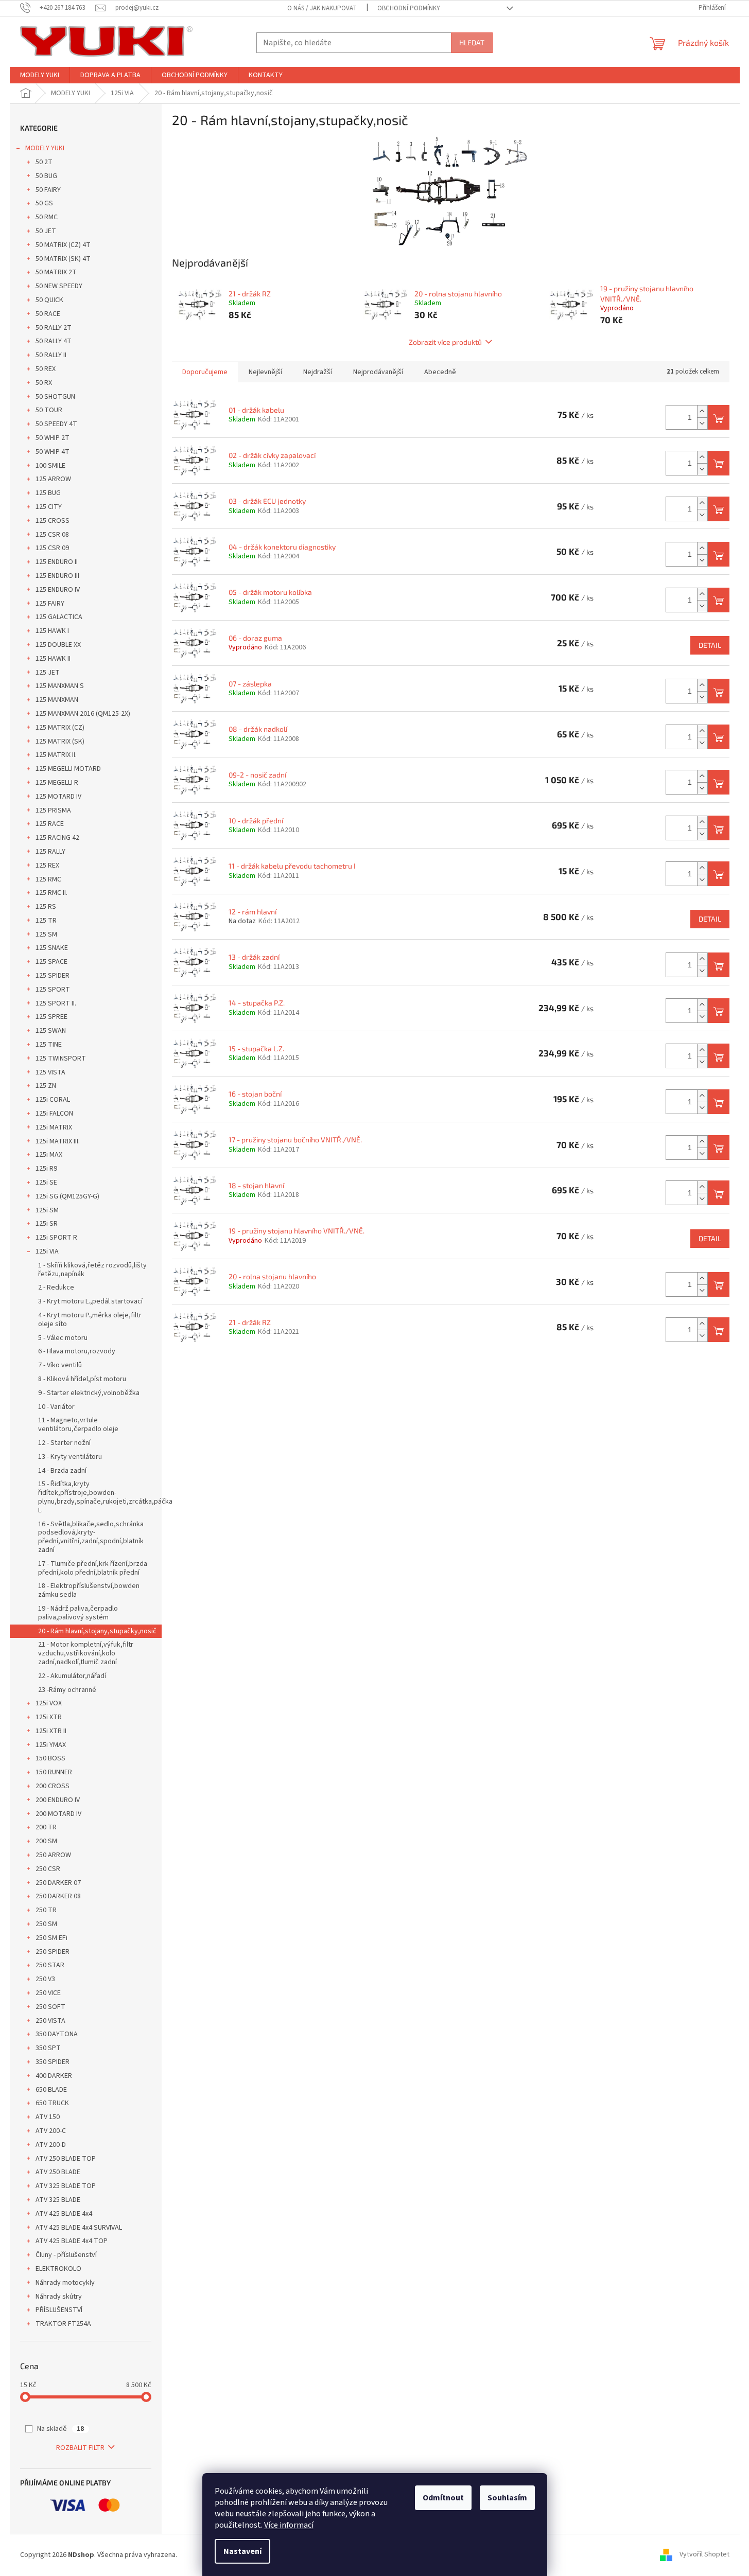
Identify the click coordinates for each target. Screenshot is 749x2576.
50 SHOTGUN (55, 397)
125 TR (46, 921)
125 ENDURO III (57, 576)
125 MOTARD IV (58, 797)
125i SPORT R (56, 1238)
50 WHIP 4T (53, 452)
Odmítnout (443, 2498)
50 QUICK (49, 300)
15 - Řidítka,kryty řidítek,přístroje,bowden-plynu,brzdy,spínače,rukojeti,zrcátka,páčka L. (100, 1497)
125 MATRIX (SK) (60, 742)
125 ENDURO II (57, 562)
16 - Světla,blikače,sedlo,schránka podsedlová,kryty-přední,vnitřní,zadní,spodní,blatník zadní (91, 1537)
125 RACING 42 (57, 838)
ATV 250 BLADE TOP (66, 2159)
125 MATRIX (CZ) (60, 728)
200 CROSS (53, 1786)
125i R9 (46, 1169)
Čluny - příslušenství (66, 2255)
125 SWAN (51, 1031)
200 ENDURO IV (58, 1800)
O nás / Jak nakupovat (322, 8)
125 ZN (46, 1086)
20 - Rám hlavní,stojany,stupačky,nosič (97, 1631)
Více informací (289, 2525)
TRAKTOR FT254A (63, 2324)
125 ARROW (53, 479)
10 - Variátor (56, 1407)
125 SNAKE (52, 948)
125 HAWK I (52, 631)
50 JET (46, 231)
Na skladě (60, 2429)
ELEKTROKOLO (58, 2269)
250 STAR (50, 1965)
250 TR (46, 1910)
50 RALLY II (51, 355)
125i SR (47, 1224)
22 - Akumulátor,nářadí (72, 1676)
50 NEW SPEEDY (59, 286)
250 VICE (48, 1993)
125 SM (46, 934)
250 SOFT (50, 2007)
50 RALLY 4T (54, 341)
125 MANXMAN (57, 700)
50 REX (46, 369)
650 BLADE (51, 2090)
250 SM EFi (51, 1938)
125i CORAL (53, 1100)
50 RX (44, 383)
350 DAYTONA (57, 2034)
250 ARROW (53, 1855)
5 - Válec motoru (63, 1338)
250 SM (46, 1924)
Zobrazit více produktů (445, 342)
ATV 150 (48, 2117)
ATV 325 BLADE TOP (66, 2186)
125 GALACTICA (59, 617)
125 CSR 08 (52, 535)
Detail (710, 645)
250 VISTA (50, 2021)
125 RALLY (50, 852)
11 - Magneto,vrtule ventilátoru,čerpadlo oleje (78, 1425)
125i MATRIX (54, 1127)
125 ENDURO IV (58, 590)
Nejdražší (318, 372)
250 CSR (48, 1869)
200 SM (46, 1841)
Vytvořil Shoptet (704, 2555)
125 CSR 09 (52, 548)
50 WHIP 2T (53, 438)
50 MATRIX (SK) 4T (63, 259)
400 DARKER (54, 2076)
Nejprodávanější (378, 372)
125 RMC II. (51, 893)
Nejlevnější (265, 372)
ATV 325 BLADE (58, 2200)
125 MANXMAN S (60, 686)
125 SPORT (53, 990)
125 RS (46, 907)
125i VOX (49, 1703)
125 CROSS (53, 521)
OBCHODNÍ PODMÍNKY (409, 8)
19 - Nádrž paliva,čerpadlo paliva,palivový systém (78, 1613)
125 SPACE (51, 962)
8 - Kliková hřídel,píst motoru (82, 1379)
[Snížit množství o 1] (702, 423)
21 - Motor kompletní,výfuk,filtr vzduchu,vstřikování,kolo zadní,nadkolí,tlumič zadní (86, 1653)
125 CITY (49, 507)
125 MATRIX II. (56, 755)
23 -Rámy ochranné (67, 1690)
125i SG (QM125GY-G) (67, 1196)
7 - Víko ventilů (60, 1365)
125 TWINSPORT (61, 1058)
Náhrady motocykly (65, 2283)
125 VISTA (50, 1072)
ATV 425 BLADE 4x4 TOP (72, 2241)
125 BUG (48, 493)
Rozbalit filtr (80, 2448)
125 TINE (49, 1045)
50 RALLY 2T (54, 328)
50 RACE (48, 314)
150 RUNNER (54, 1772)
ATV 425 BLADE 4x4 (64, 2214)
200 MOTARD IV (58, 1814)
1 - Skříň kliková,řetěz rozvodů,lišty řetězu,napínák (92, 1270)
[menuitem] (40, 75)
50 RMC (47, 217)
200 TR (46, 1827)
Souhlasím (507, 2498)
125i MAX (49, 1155)
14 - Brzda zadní (62, 1471)
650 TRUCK (52, 2103)
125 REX (47, 866)
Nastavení (242, 2551)
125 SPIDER (53, 976)
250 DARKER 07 (58, 1883)
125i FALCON (54, 1114)
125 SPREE (51, 1017)
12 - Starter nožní (64, 1443)
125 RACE (50, 824)
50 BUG (46, 176)
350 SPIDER (53, 2062)
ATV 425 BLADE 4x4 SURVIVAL (79, 2228)
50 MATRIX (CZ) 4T (63, 245)
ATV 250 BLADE (58, 2172)
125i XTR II (51, 1731)
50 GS (44, 203)
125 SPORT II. (56, 1003)
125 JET (48, 673)
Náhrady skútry (59, 2297)
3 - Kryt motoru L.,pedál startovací (90, 1301)
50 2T (44, 162)
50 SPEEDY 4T (56, 424)
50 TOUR (49, 410)
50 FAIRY (48, 190)
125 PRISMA (53, 810)
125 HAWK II (53, 659)
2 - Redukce (56, 1287)
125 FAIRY (50, 604)
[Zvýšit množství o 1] (702, 411)
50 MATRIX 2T (56, 272)
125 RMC (48, 879)
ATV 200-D (51, 2145)
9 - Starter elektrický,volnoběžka (89, 1393)
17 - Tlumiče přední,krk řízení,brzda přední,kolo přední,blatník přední (93, 1568)
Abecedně (440, 372)
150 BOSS (50, 1758)
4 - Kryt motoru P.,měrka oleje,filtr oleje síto (90, 1320)
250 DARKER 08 (58, 1896)
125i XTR (49, 1717)
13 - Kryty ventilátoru (70, 1457)
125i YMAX (51, 1745)
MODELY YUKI (45, 148)
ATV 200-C (51, 2131)
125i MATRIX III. (58, 1141)
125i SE (46, 1183)
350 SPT (48, 2048)
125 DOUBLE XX (58, 645)
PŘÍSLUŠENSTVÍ (59, 2310)
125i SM (47, 1210)
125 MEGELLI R (57, 783)
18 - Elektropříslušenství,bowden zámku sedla (89, 1590)
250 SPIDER (53, 1952)
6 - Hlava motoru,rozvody (77, 1351)
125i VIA (47, 1251)
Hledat (472, 42)
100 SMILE (50, 466)
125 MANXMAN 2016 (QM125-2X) (83, 714)
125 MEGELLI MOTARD (68, 769)
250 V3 (45, 1979)
